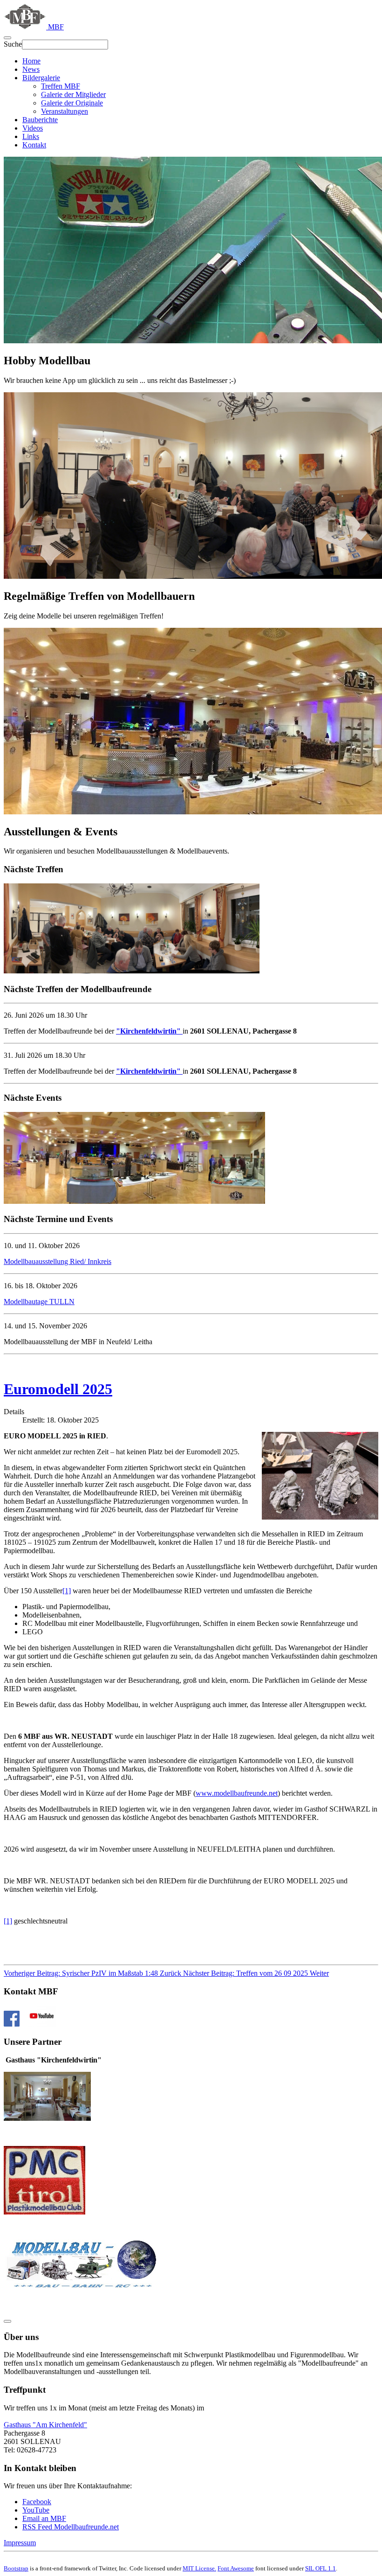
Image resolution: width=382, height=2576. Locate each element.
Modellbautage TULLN (39, 1302)
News (31, 69)
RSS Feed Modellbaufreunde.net (71, 2527)
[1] (67, 1591)
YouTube (36, 2510)
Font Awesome (236, 2568)
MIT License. (199, 2568)
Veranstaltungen (65, 111)
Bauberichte (40, 120)
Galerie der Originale (72, 103)
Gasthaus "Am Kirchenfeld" (45, 2425)
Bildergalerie (41, 78)
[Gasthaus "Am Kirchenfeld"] (47, 2118)
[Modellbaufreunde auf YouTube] (42, 2024)
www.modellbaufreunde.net (237, 1793)
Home (31, 61)
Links (31, 136)
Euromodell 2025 (58, 1389)
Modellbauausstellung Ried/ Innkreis (58, 1261)
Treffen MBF (61, 86)
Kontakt (34, 145)
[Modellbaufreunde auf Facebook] (12, 2024)
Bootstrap (16, 2568)
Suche (13, 44)
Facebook (37, 2502)
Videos (33, 128)
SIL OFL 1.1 (321, 2568)
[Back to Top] (7, 2321)
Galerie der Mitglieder (73, 94)
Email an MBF (44, 2518)
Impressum (20, 2543)
